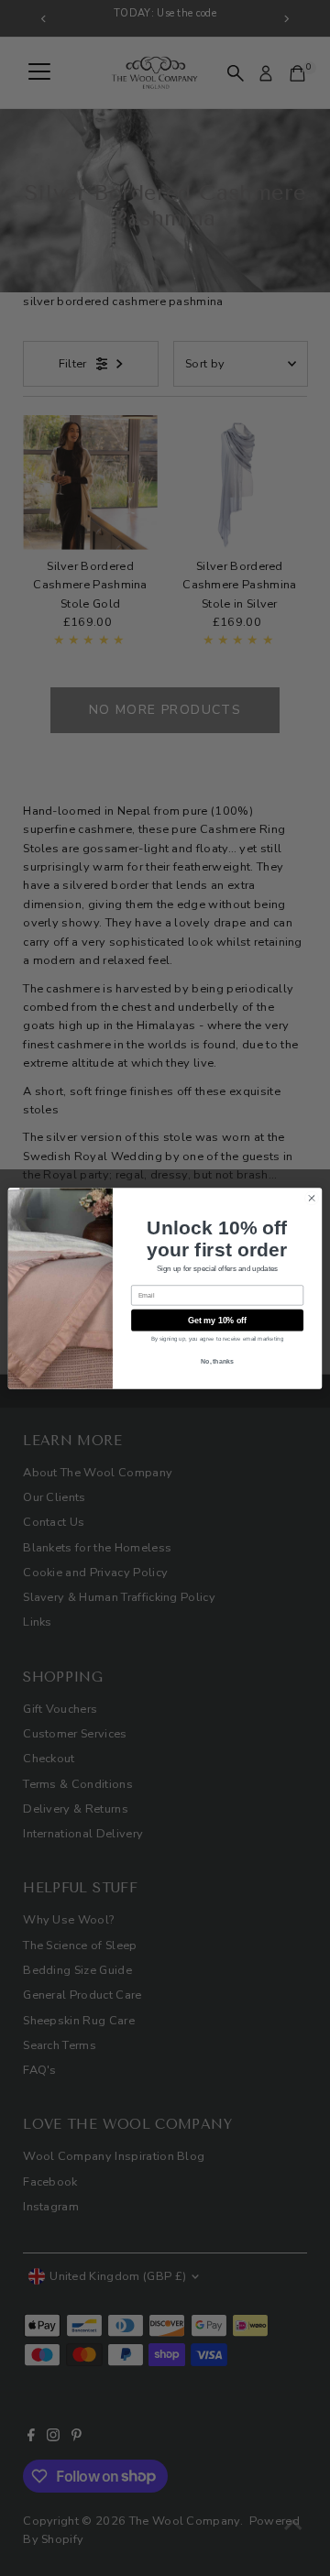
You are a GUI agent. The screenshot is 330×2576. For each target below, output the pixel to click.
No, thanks (217, 1360)
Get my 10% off (218, 1320)
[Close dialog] (311, 1197)
